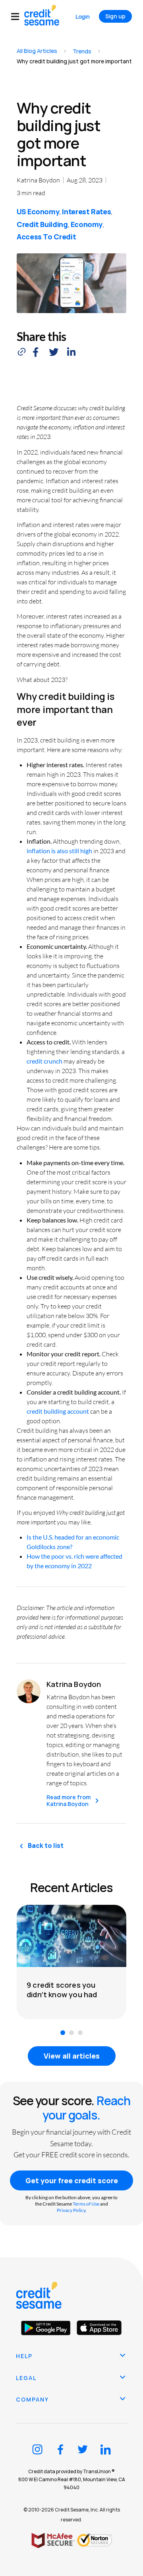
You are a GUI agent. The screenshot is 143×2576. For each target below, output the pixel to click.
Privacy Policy (71, 2210)
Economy (87, 224)
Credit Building (42, 224)
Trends (82, 51)
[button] (18, 17)
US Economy (38, 212)
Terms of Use (86, 2204)
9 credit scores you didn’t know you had (62, 1990)
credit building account (58, 1411)
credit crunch (44, 1061)
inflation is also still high (59, 851)
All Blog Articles (37, 51)
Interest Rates (86, 212)
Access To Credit (46, 237)
